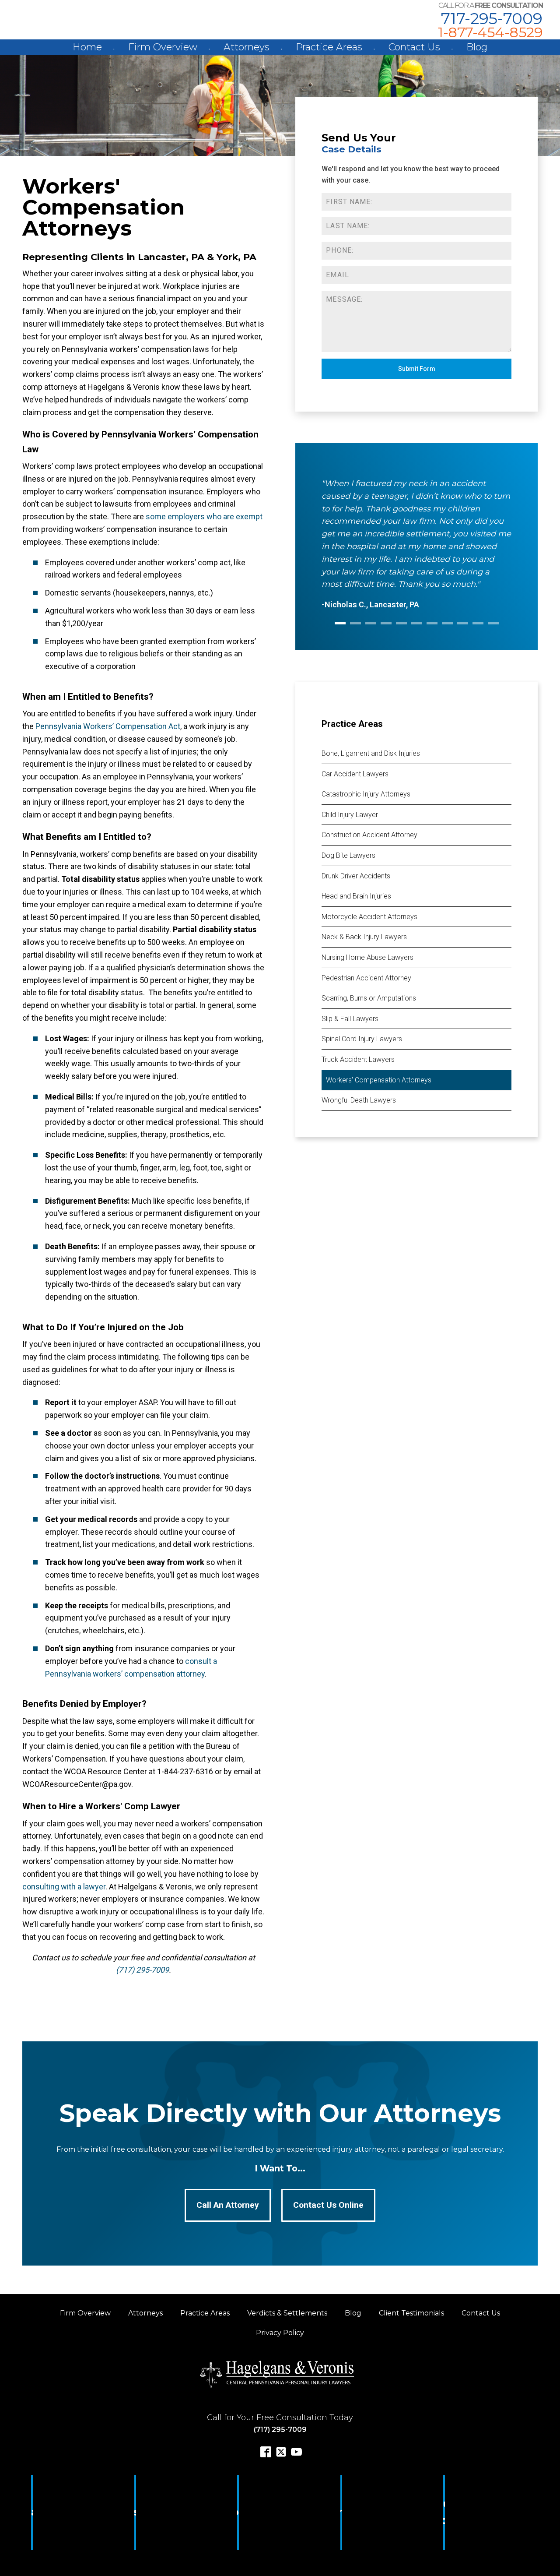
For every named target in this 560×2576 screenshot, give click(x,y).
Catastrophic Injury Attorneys (366, 794)
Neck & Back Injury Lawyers (364, 937)
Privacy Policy (280, 2333)
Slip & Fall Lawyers (350, 1019)
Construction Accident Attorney (369, 835)
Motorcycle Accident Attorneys (369, 917)
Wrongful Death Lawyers (359, 1100)
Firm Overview (163, 47)
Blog (477, 47)
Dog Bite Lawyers (348, 855)
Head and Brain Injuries (356, 896)
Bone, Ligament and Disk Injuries (371, 753)
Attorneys (247, 47)
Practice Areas (329, 47)
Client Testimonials (411, 2313)
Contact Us (414, 47)
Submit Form (417, 369)
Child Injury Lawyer (350, 815)
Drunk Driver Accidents (356, 876)
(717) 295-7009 (142, 1970)
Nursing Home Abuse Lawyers (367, 957)
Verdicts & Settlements (287, 2313)
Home (87, 47)
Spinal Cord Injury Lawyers (362, 1039)
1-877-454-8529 (490, 32)
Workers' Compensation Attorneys (379, 1080)
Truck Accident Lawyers (358, 1059)
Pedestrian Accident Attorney (366, 978)
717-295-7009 (492, 18)
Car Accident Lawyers (355, 774)
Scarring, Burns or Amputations (369, 998)
